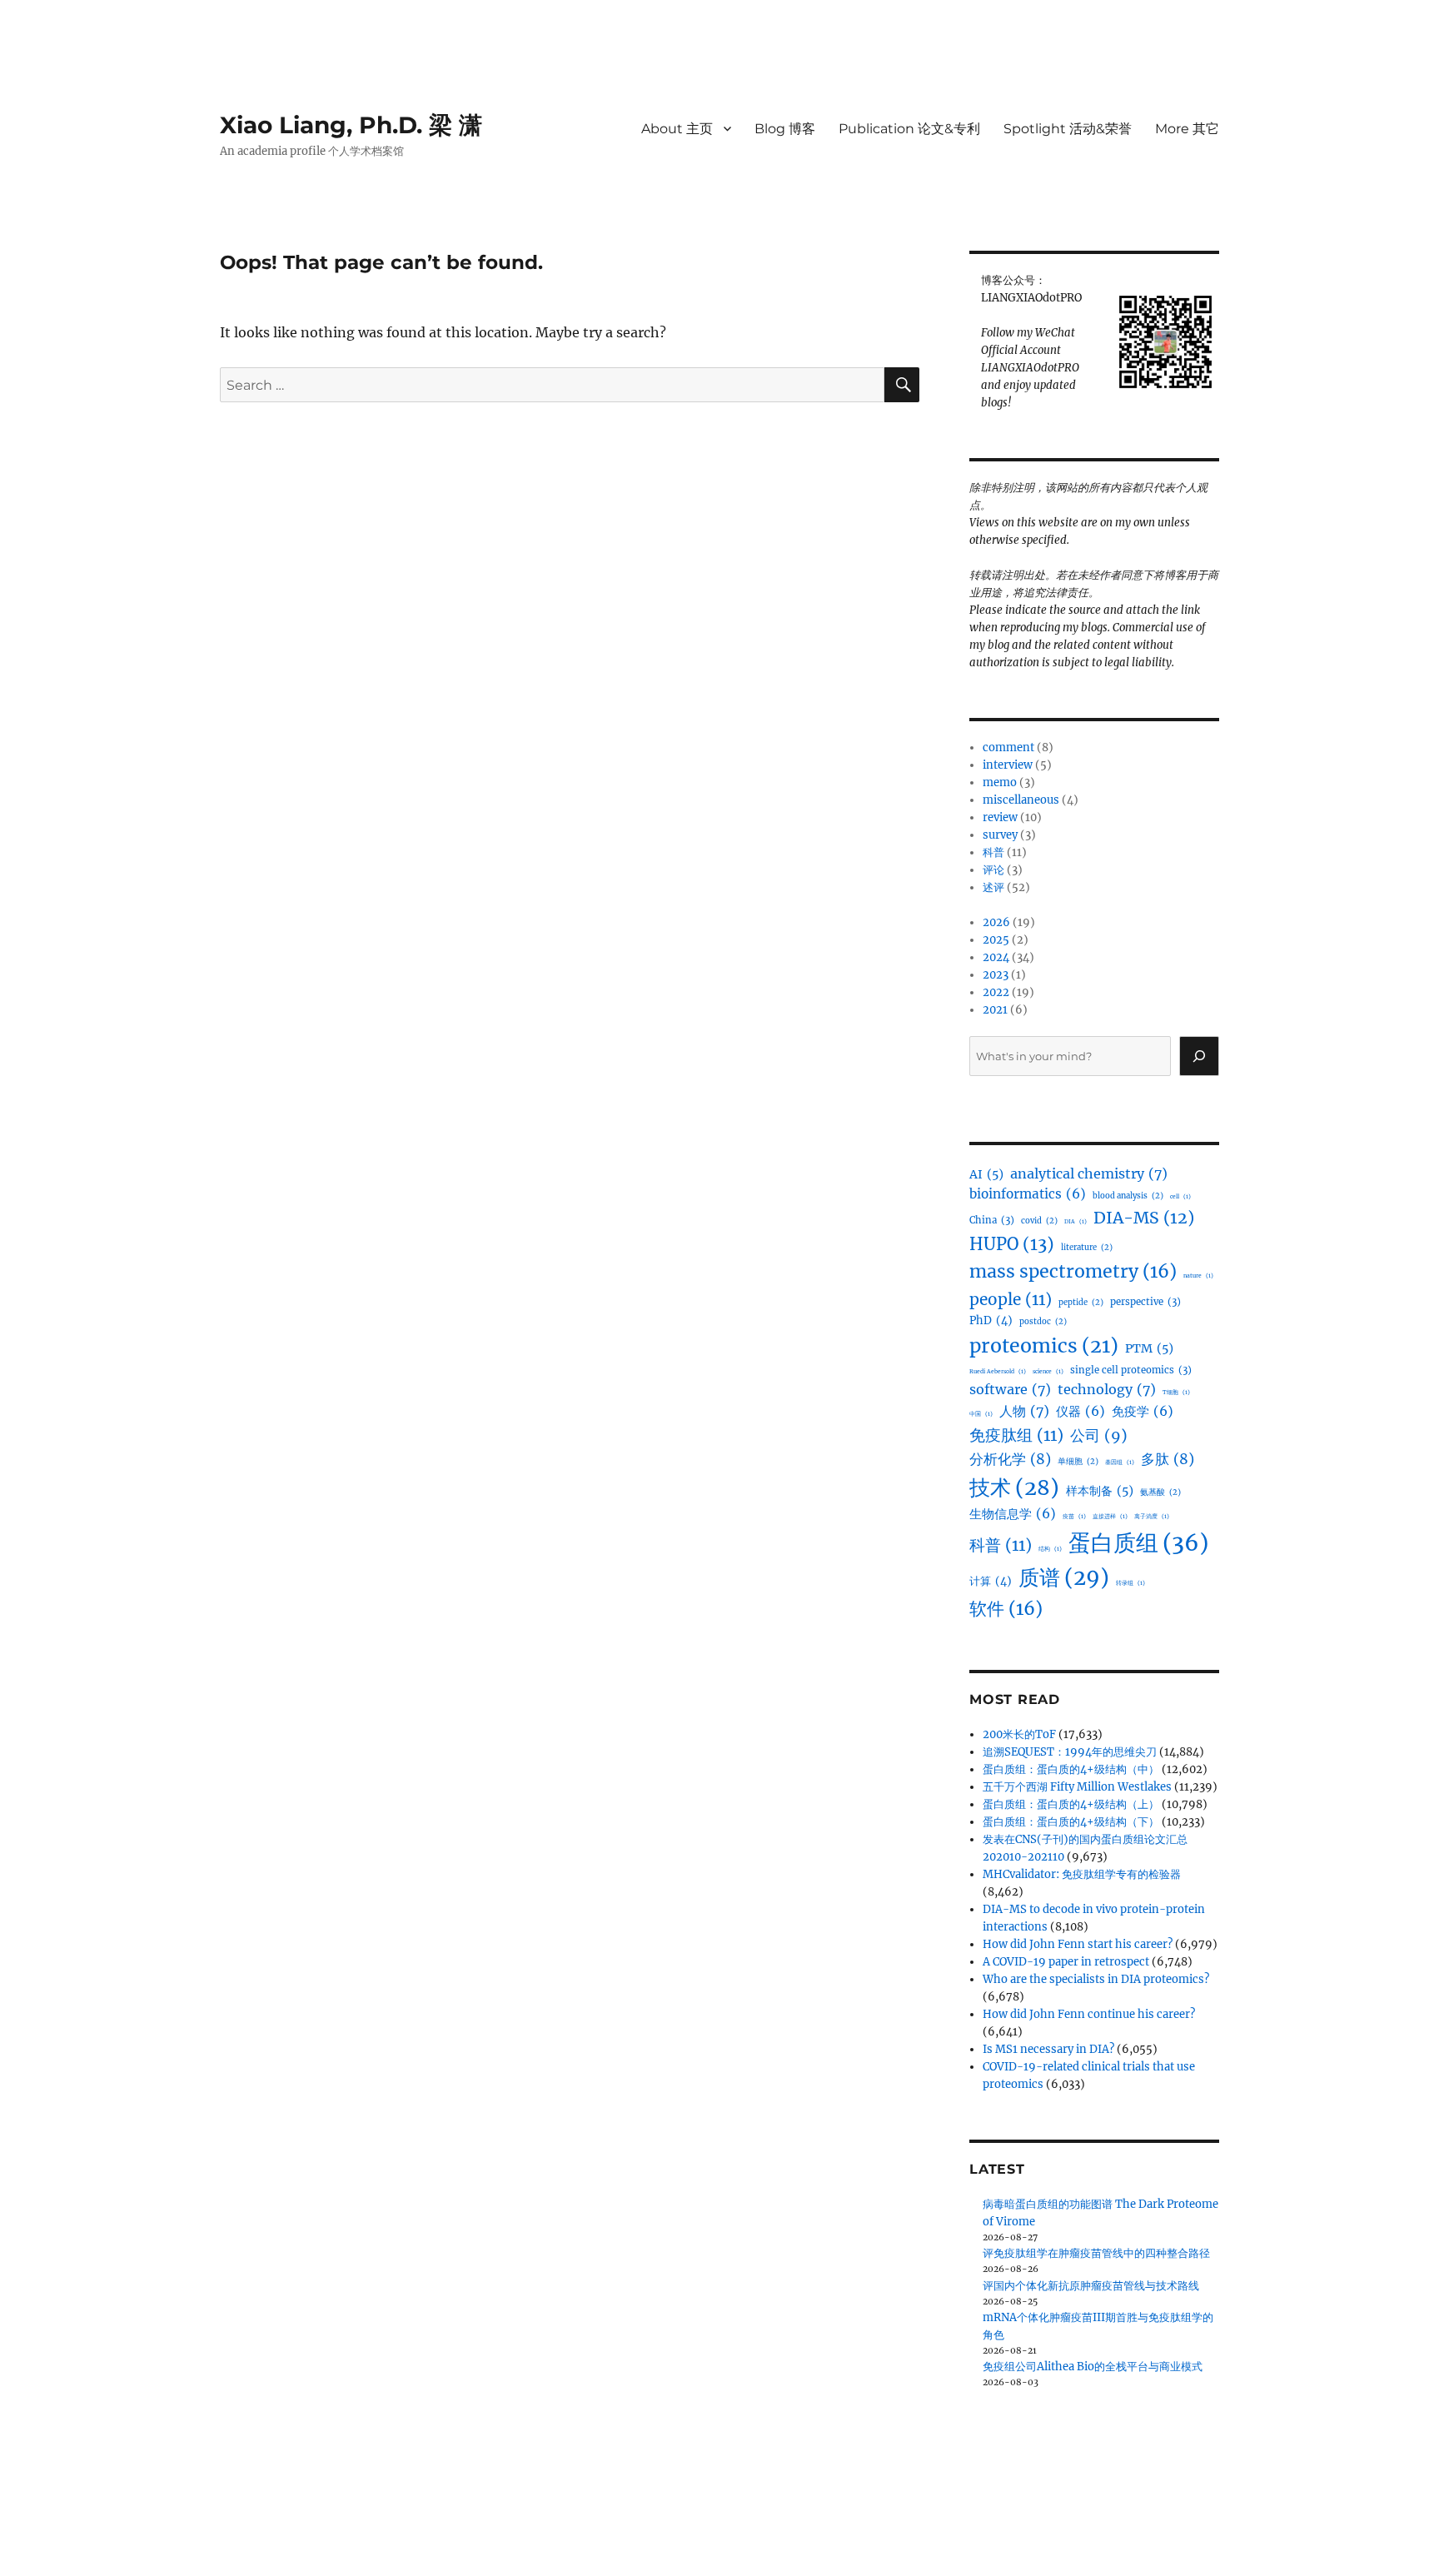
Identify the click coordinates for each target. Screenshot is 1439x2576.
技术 (1014, 1487)
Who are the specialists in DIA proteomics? (1096, 1979)
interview (1008, 765)
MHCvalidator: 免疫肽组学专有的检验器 (1082, 1874)
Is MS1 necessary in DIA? (1048, 2049)
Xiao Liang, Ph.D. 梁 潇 (351, 125)
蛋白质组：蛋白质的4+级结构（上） (1071, 1804)
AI (986, 1174)
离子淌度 (1152, 1516)
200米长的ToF (1019, 1734)
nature (1198, 1276)
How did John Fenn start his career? (1078, 1944)
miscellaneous (1021, 800)
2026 (996, 922)
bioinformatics (1028, 1194)
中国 (981, 1414)
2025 (996, 940)
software (1010, 1389)
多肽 (1168, 1459)
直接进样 (1110, 1516)
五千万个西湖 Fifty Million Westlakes (1077, 1787)
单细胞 (1078, 1462)
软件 (1006, 1609)
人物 (1024, 1411)
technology (1107, 1389)
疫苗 (1074, 1516)
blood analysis (1128, 1196)
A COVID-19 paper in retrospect (1066, 1962)
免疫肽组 (1016, 1435)
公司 (1099, 1436)
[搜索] (1199, 1056)
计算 (991, 1581)
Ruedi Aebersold (998, 1371)
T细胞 (1176, 1392)
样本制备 (1100, 1491)
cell (1180, 1196)
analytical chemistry (1089, 1173)
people (1011, 1299)
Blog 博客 (785, 129)
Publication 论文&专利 (909, 129)
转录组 (1130, 1583)
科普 (993, 852)
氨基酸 (1160, 1492)
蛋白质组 (1138, 1543)
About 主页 (677, 129)
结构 (1050, 1549)
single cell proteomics (1131, 1370)
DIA (1076, 1221)
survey (1000, 835)
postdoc (1043, 1322)
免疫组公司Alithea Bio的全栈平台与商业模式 (1093, 2367)
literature (1087, 1248)
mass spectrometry (1073, 1271)
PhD (991, 1320)
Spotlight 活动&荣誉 (1068, 129)
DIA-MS (1144, 1218)
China (992, 1220)
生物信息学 (1013, 1514)
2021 (995, 1010)
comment (1008, 747)
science (1048, 1371)
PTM (1149, 1348)
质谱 (1064, 1577)
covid (1039, 1221)
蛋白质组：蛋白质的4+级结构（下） (1071, 1822)
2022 (996, 992)
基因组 (1120, 1462)
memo (1000, 782)
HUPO (1012, 1244)
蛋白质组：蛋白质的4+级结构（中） (1071, 1769)
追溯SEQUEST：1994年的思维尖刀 (1070, 1752)
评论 (993, 870)
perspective (1145, 1302)
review (1000, 817)
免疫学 (1143, 1411)
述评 (993, 887)
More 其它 (1187, 129)
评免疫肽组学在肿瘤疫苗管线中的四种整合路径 (1096, 2253)
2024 (996, 957)
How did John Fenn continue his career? (1089, 2014)
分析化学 (1010, 1459)
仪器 (1080, 1411)
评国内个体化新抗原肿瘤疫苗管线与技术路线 (1091, 2286)
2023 (996, 975)
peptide (1081, 1303)
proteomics (1044, 1345)
